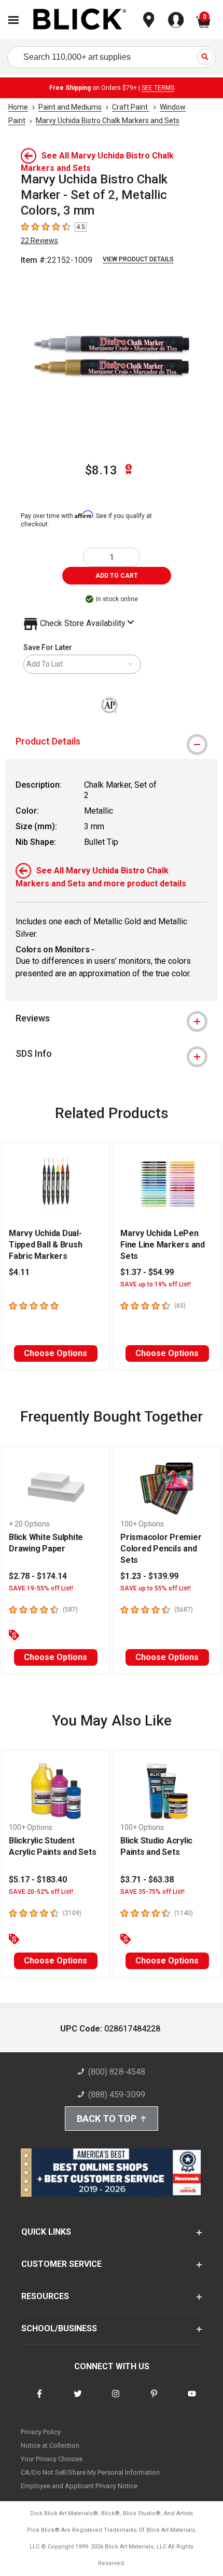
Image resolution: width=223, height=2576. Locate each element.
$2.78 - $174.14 (38, 1576)
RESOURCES (45, 2296)
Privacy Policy (41, 2432)
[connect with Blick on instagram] (116, 2400)
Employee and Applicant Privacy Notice (79, 2486)
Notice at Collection (50, 2445)
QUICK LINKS (46, 2232)
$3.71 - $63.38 (147, 1880)
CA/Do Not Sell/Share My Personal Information (90, 2472)
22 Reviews (39, 241)
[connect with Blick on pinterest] (154, 2400)
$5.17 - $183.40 (38, 1880)
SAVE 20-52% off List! (41, 1892)
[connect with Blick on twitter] (78, 2400)
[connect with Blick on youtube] (192, 2400)
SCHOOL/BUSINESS (59, 2328)
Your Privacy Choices (52, 2459)
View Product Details (138, 259)
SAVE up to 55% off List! (156, 1588)
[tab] (112, 741)
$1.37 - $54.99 (147, 1272)
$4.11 (19, 1272)
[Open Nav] (13, 20)
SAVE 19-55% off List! (41, 1588)
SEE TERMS (158, 88)
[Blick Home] (80, 20)
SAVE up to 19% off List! (156, 1284)
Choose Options (55, 1353)
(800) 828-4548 (117, 2072)
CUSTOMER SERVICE (61, 2264)
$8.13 (101, 470)
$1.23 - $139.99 (149, 1576)
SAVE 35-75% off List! (152, 1892)
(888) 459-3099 (117, 2095)
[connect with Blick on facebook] (39, 2400)
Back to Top (107, 2119)
